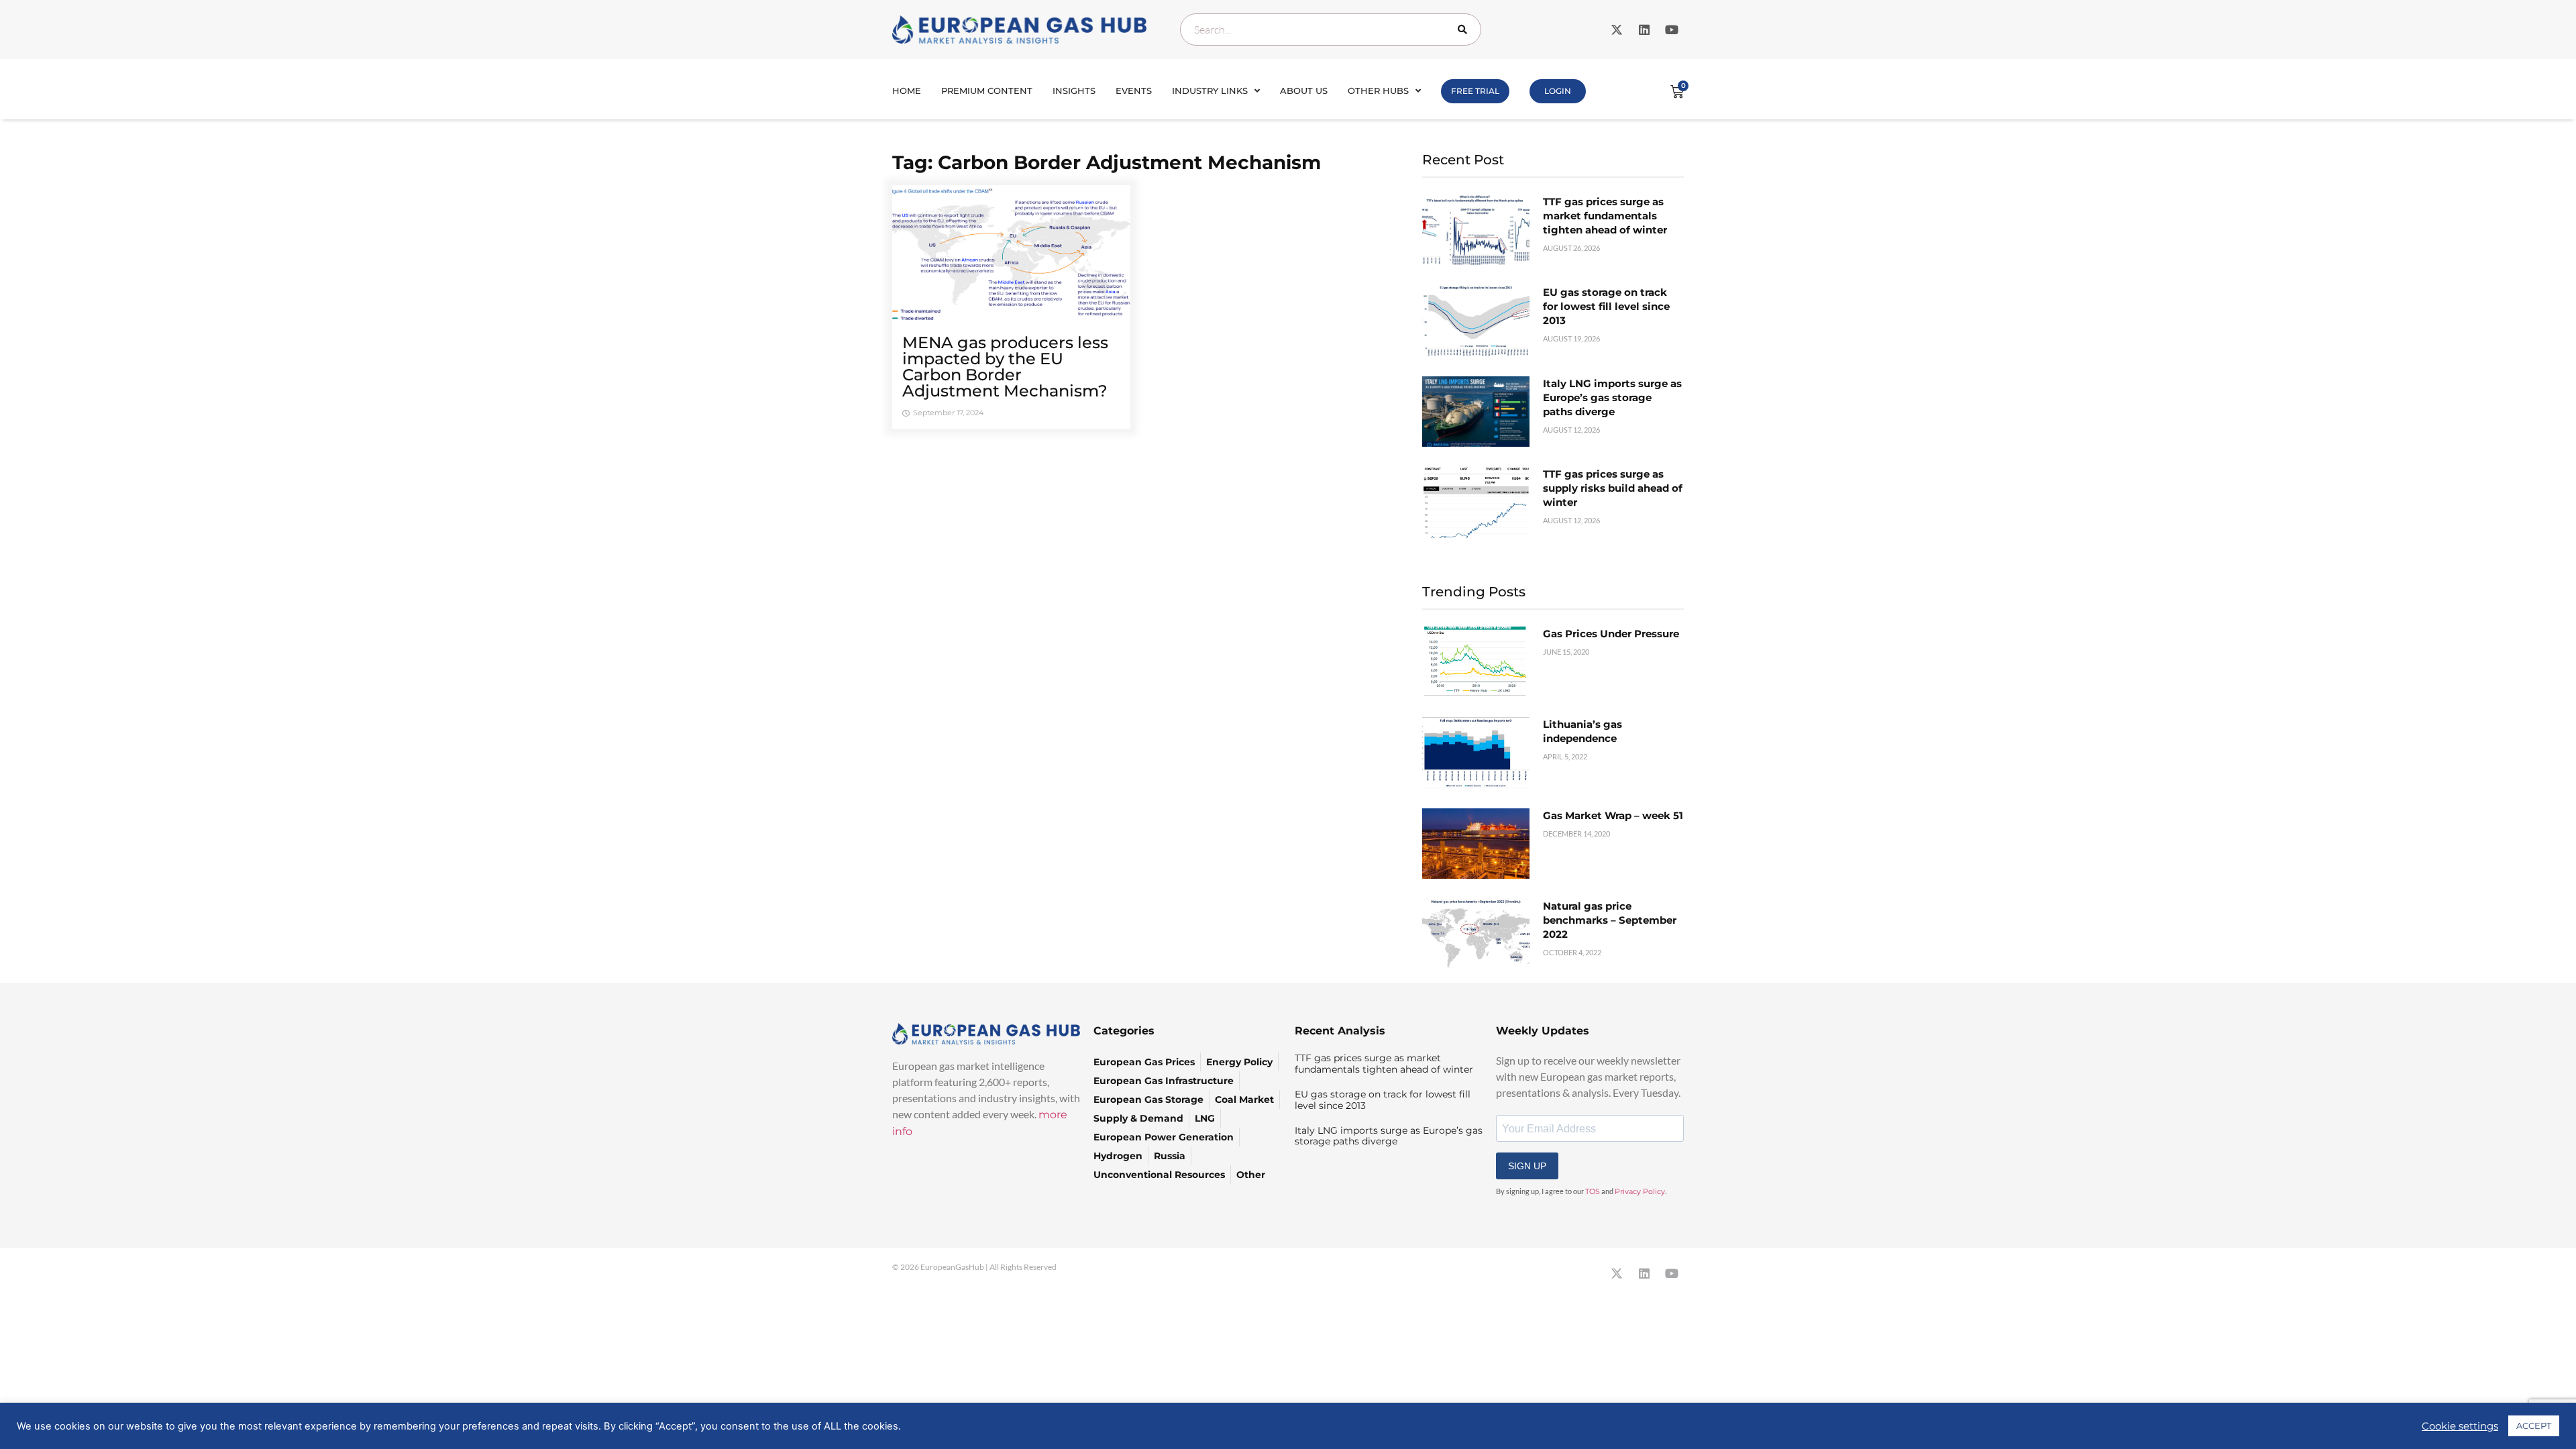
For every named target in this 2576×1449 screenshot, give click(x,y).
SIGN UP (1527, 1166)
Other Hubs (1378, 91)
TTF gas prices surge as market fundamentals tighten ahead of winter (1605, 216)
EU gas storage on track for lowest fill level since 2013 (1606, 306)
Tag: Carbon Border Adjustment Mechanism (1107, 162)
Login (1558, 91)
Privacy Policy (1640, 1191)
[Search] (1465, 30)
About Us (1304, 91)
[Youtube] (1672, 30)
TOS (1593, 1191)
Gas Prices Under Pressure (1611, 634)
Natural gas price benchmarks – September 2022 (1610, 920)
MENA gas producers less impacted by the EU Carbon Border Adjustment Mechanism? (1005, 367)
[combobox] (1331, 30)
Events (1134, 91)
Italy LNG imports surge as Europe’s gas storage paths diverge (1612, 397)
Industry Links (1210, 91)
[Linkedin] (1644, 30)
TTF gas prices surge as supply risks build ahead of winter (1613, 488)
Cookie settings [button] (2460, 1426)
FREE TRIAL (1475, 91)
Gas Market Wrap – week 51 (1613, 815)
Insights (1074, 91)
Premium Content (987, 91)
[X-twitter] (1617, 30)
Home (907, 91)
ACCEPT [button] (2534, 1426)
